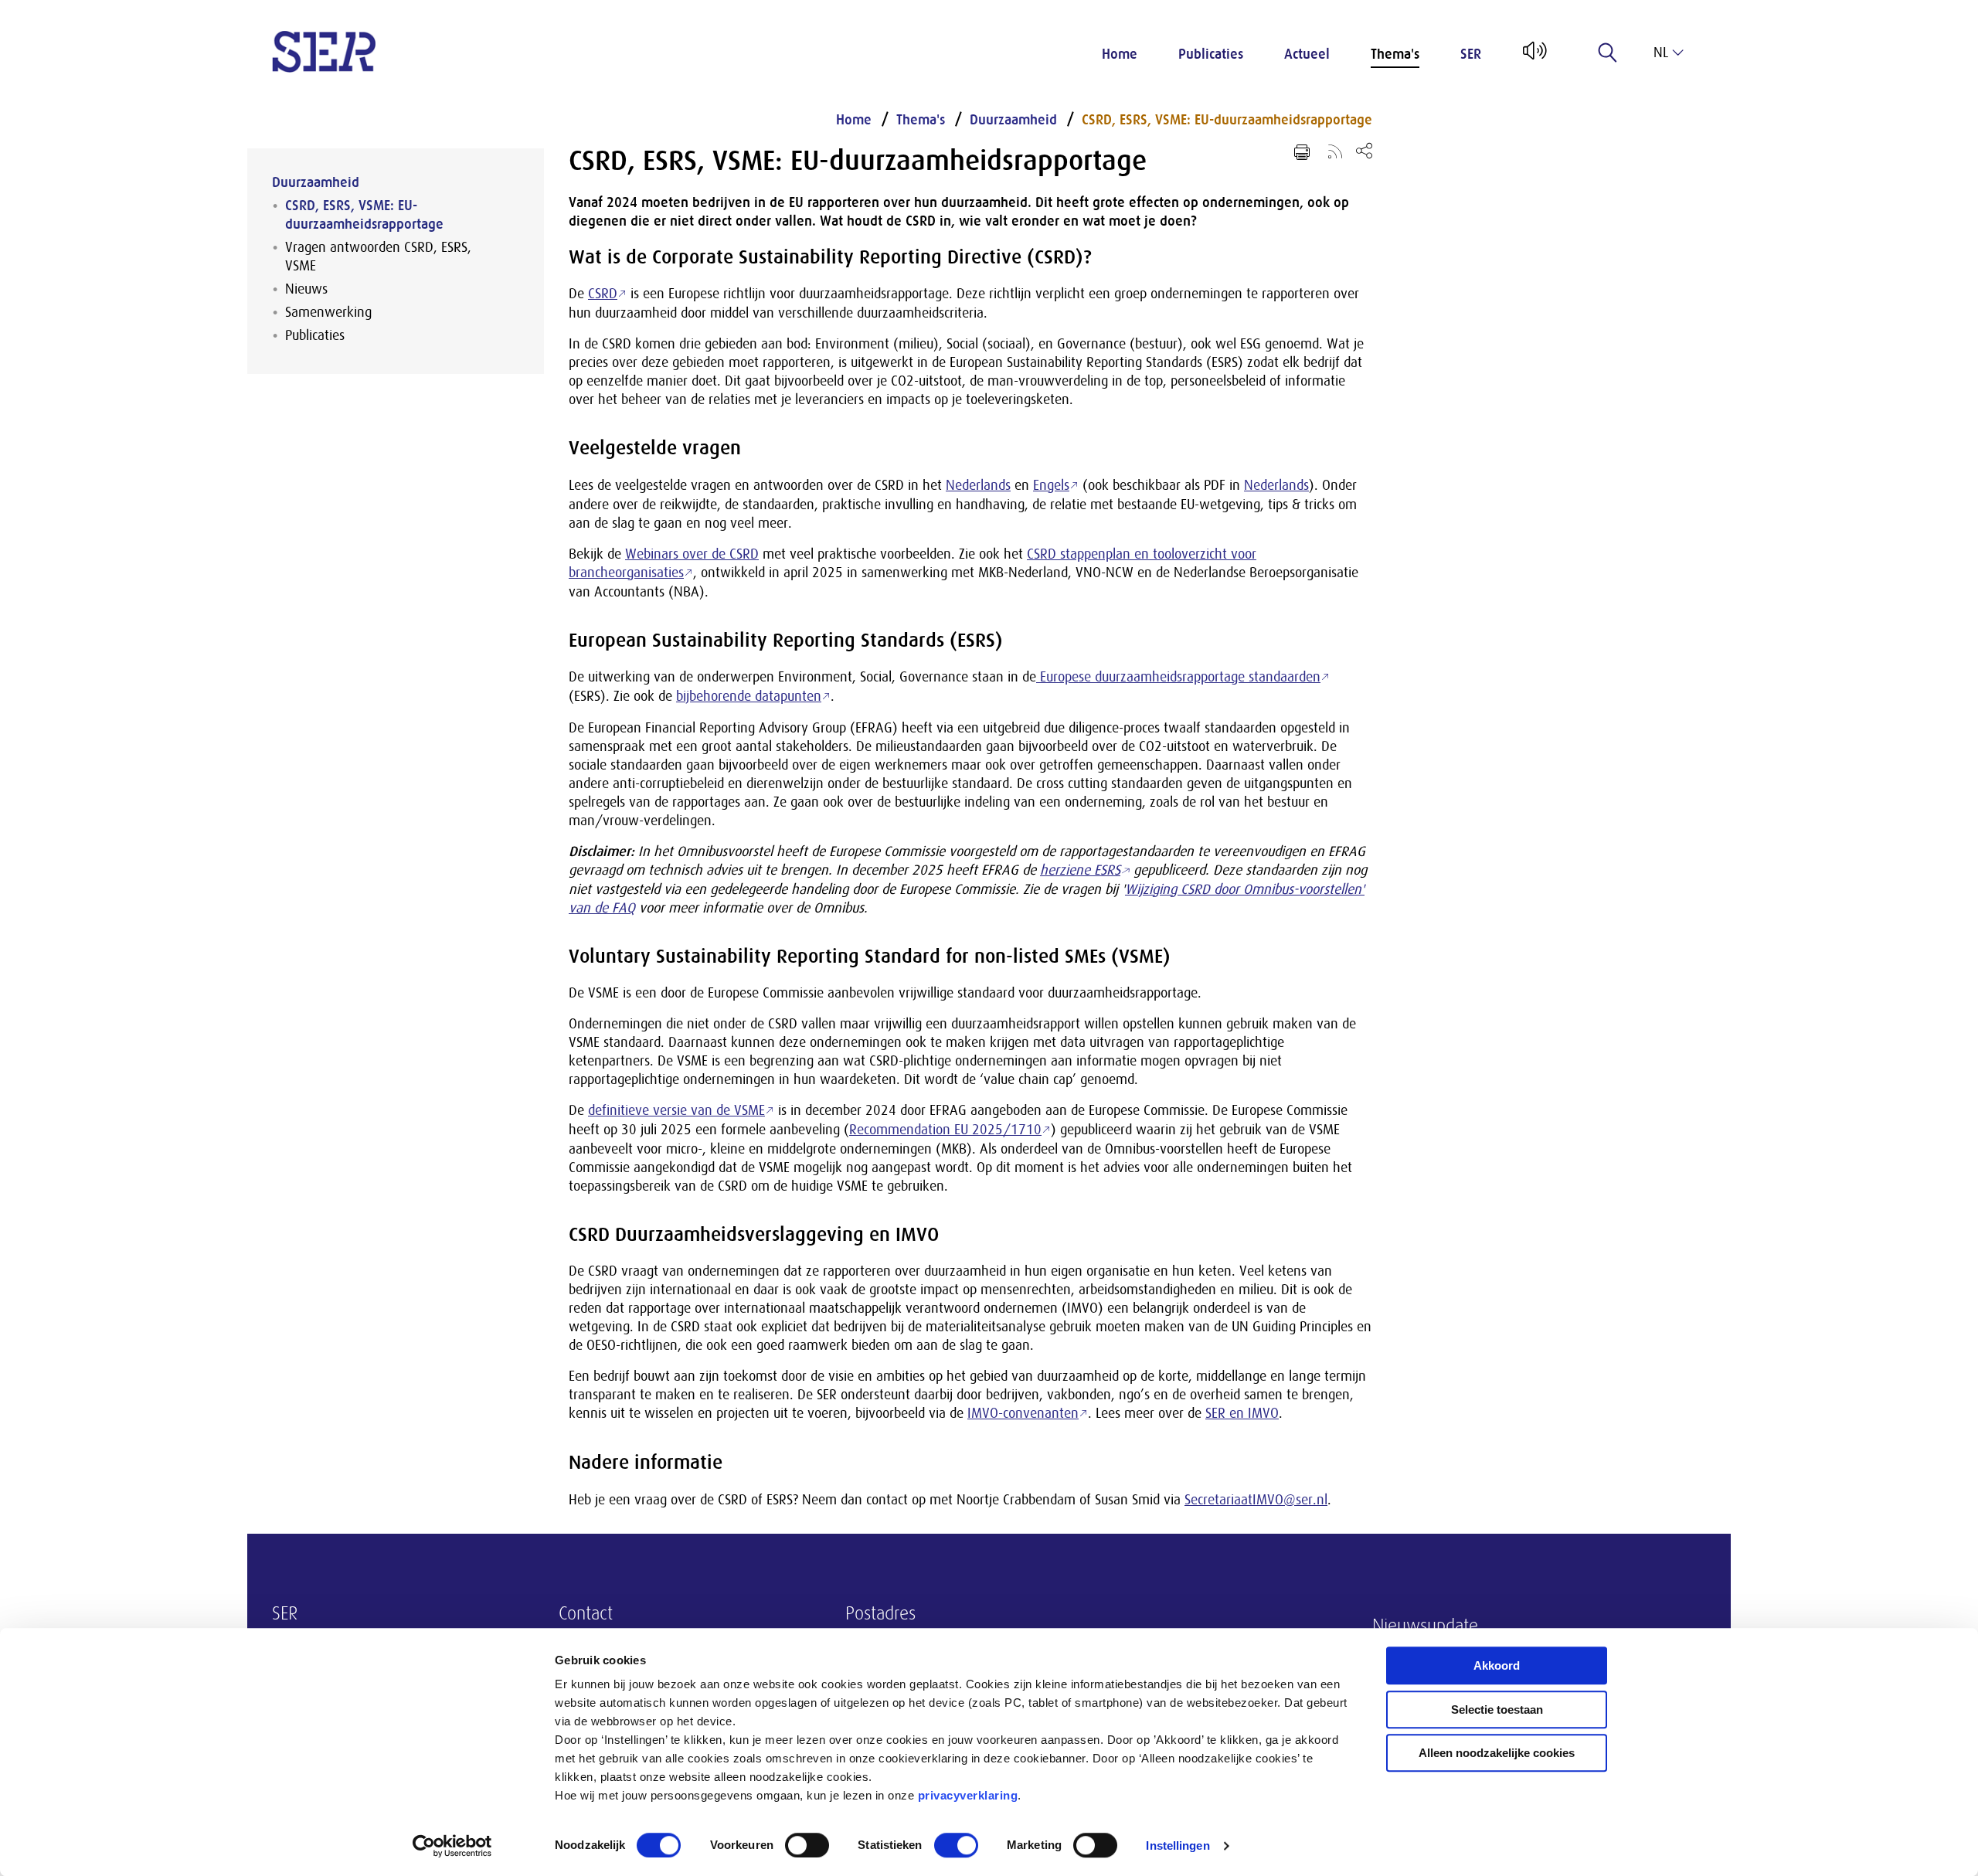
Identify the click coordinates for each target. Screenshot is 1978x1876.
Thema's (1395, 54)
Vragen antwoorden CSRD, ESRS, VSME (378, 257)
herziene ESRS (1080, 870)
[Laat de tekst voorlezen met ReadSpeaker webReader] (1533, 56)
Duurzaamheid (316, 182)
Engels (1051, 485)
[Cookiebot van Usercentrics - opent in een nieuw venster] (452, 1846)
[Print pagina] (1302, 152)
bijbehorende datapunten (749, 696)
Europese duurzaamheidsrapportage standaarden (1178, 677)
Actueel (1307, 54)
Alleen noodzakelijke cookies (1497, 1753)
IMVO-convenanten (1023, 1413)
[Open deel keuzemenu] (1364, 150)
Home (1120, 54)
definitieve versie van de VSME (676, 1110)
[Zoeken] (1608, 53)
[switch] (807, 1845)
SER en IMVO (1242, 1413)
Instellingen (1178, 1845)
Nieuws (306, 289)
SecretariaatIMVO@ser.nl (1256, 1500)
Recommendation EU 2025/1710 (945, 1130)
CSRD (603, 294)
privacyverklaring (968, 1795)
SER (1471, 54)
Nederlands (978, 485)
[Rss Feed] (1335, 151)
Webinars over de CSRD (692, 554)
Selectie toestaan (1497, 1709)
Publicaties (1211, 54)
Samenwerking (328, 312)
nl (1661, 53)
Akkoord (1497, 1665)
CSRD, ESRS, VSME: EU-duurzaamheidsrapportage (364, 215)
